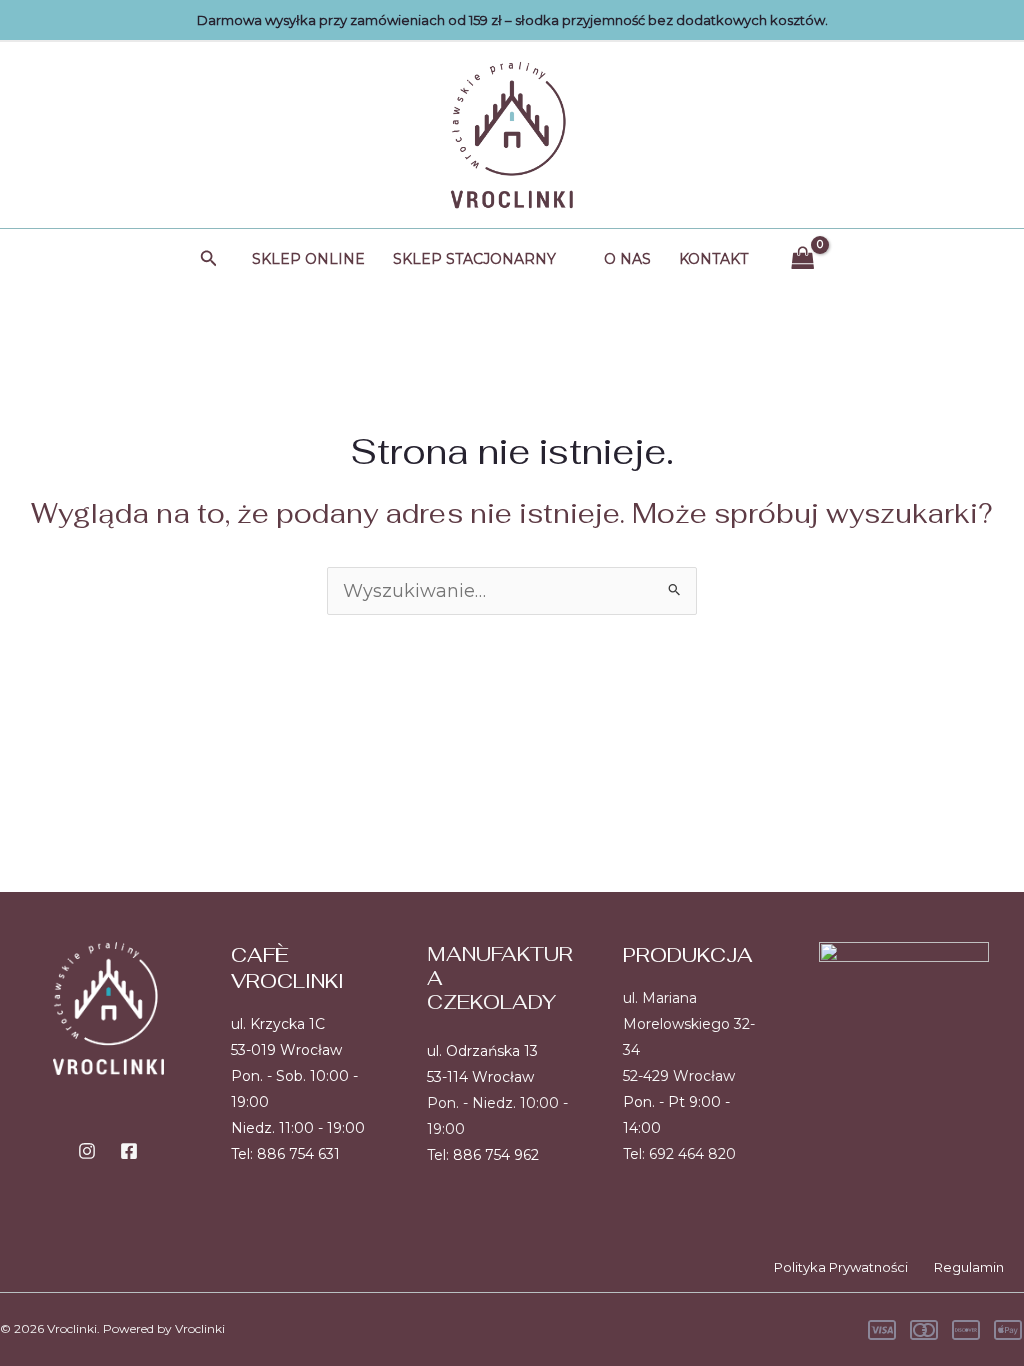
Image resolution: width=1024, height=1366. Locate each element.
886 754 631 (298, 1154)
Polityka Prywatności (841, 1267)
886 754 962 (496, 1155)
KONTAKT (713, 259)
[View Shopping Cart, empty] (803, 258)
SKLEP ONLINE (308, 259)
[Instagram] (87, 1151)
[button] (209, 259)
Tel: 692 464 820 (679, 1154)
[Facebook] (129, 1151)
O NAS (627, 259)
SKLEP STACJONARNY (474, 259)
